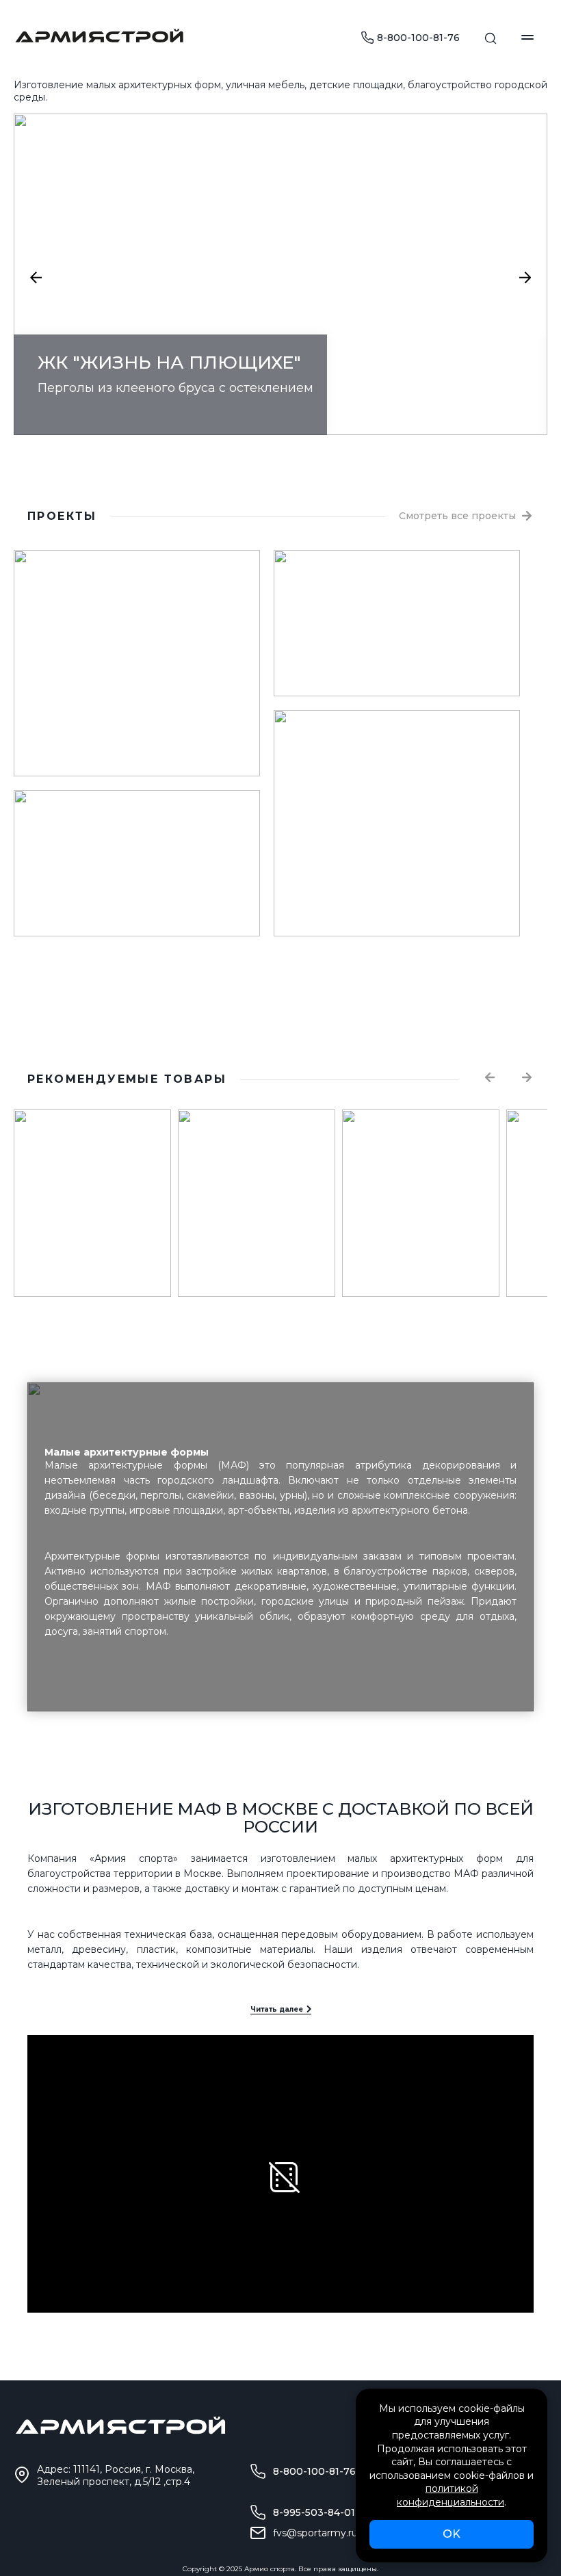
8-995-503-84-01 (314, 2512)
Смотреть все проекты (457, 516)
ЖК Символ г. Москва (352, 904)
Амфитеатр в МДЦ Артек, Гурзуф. (128, 904)
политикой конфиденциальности (451, 2495)
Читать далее (277, 2009)
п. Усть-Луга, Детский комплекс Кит (395, 664)
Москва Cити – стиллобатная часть (131, 744)
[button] (36, 278)
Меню (527, 37)
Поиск (491, 38)
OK (452, 2534)
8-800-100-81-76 (418, 38)
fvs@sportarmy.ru (315, 2533)
